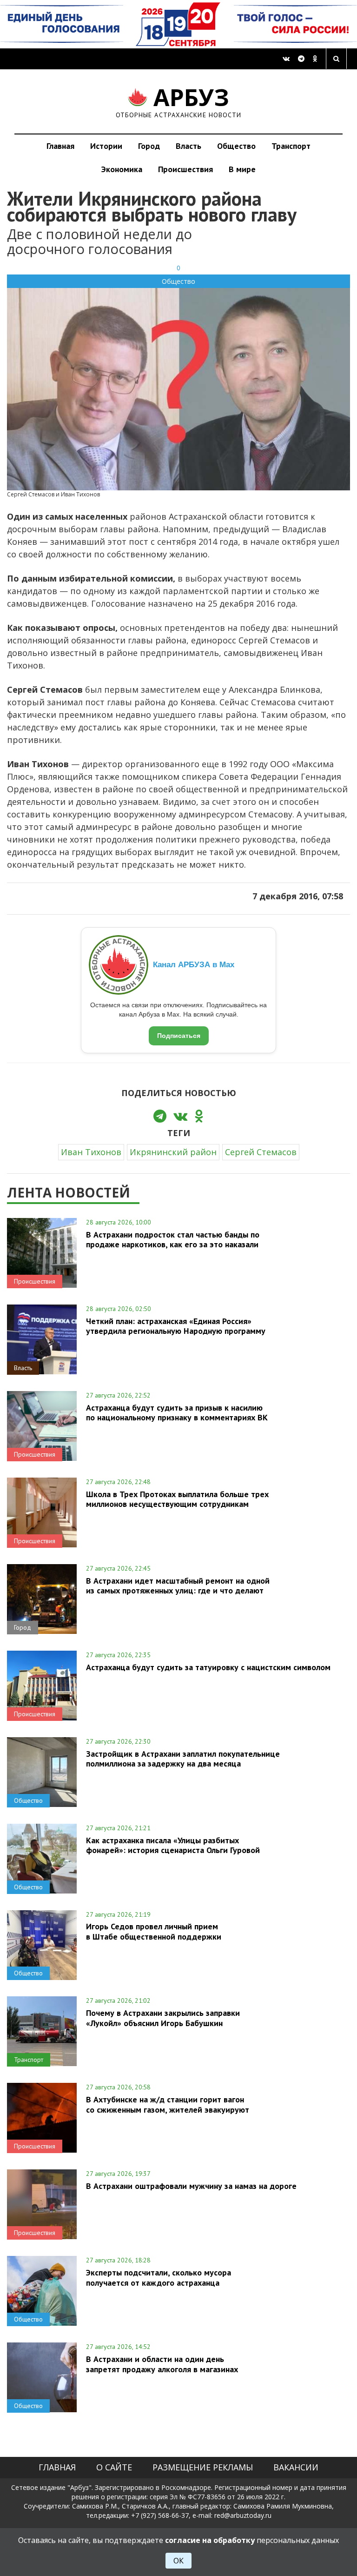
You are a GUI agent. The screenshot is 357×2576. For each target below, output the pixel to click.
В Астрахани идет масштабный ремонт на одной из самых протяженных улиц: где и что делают (178, 1586)
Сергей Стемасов (261, 1152)
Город (149, 146)
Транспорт (291, 146)
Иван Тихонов (91, 1152)
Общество (236, 146)
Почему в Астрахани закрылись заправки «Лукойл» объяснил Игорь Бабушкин (163, 2018)
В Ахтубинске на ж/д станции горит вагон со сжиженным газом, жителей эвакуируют (168, 2104)
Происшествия (185, 169)
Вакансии (296, 2467)
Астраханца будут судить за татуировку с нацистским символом (208, 1667)
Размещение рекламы (203, 2467)
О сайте (114, 2467)
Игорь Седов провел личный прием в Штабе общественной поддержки (154, 1931)
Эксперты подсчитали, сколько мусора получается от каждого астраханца (159, 2277)
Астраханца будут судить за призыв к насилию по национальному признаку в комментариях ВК (177, 1412)
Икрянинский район (173, 1152)
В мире (242, 169)
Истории (106, 146)
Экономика (122, 169)
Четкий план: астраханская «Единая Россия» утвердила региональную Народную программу (176, 1326)
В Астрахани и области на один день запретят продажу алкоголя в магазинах (162, 2364)
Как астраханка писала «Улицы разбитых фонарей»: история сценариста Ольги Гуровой (173, 1845)
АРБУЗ (179, 101)
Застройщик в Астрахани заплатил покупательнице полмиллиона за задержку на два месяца (183, 1759)
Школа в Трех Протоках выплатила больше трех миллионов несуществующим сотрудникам (177, 1499)
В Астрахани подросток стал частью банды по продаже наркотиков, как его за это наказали (173, 1239)
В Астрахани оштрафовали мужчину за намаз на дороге (191, 2186)
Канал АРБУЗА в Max (194, 965)
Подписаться (179, 1036)
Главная (60, 146)
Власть (188, 146)
